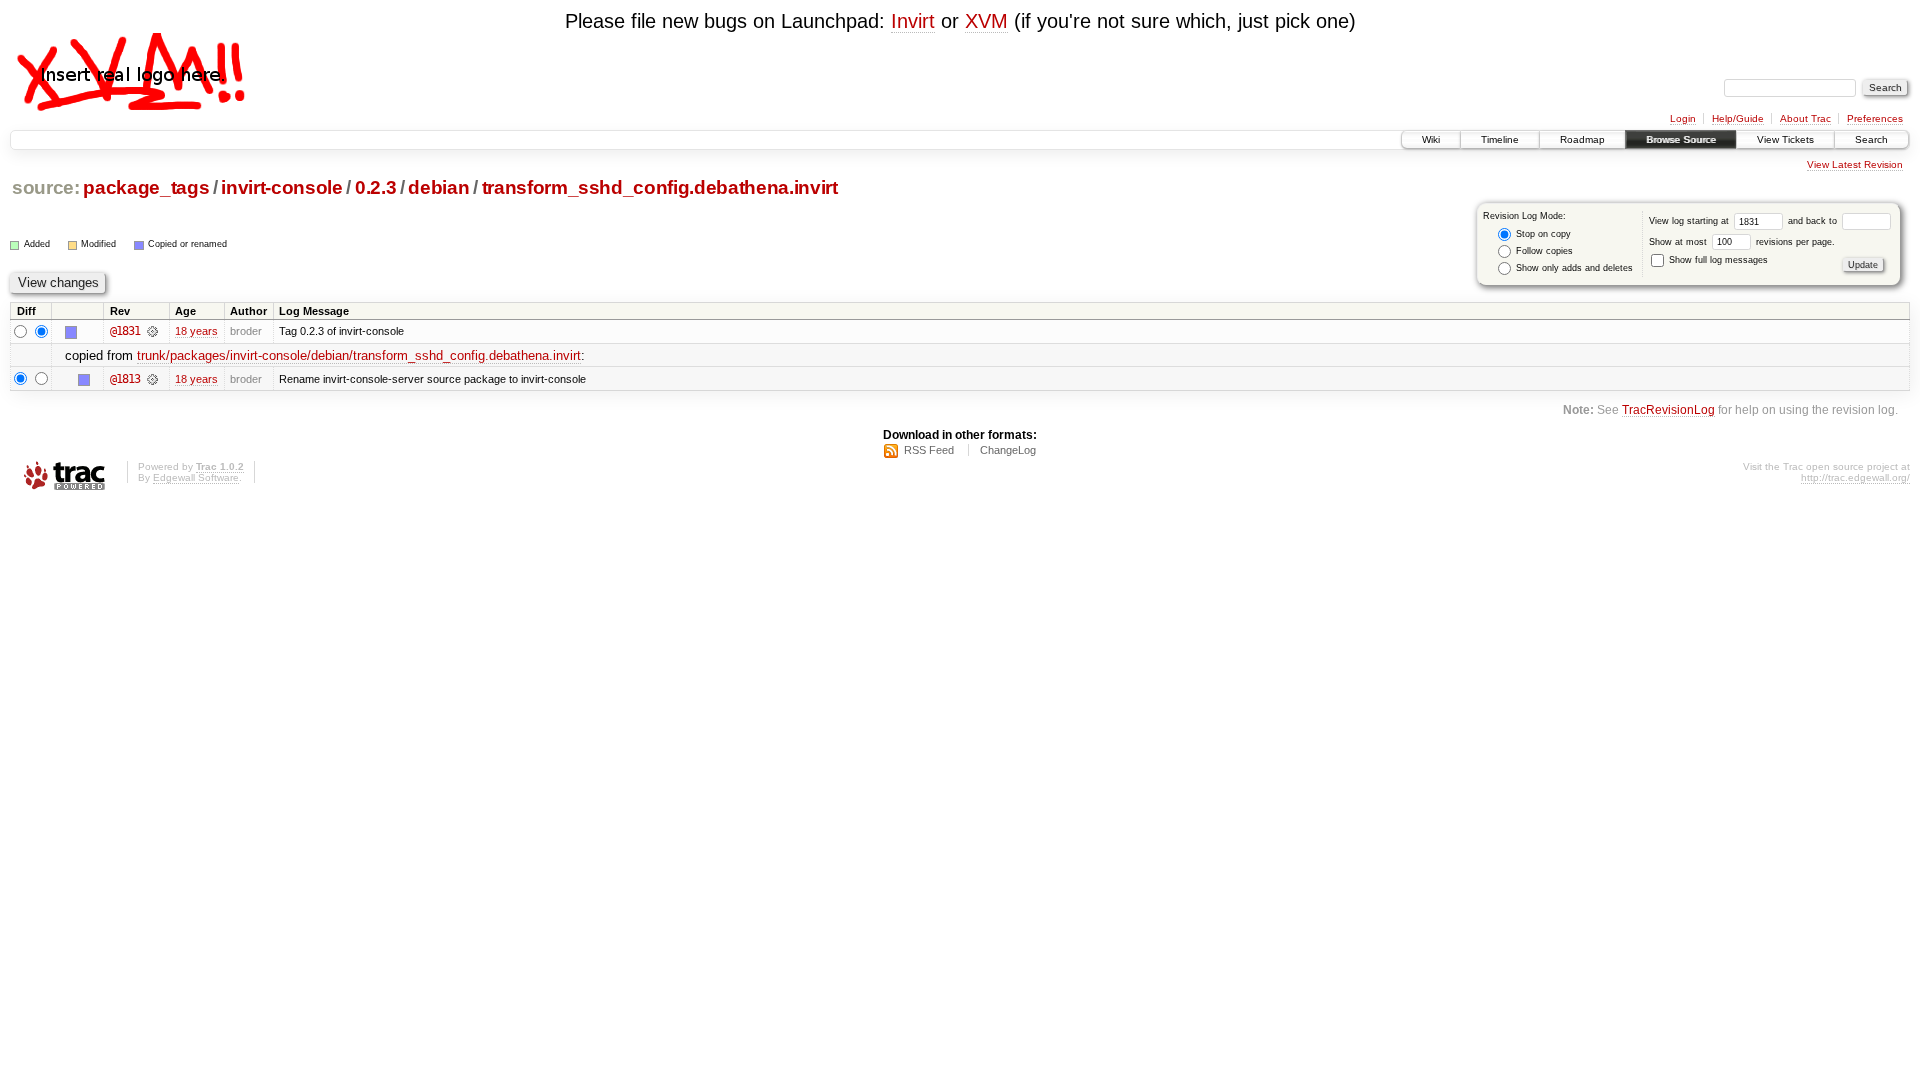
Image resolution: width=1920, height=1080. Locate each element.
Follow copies (1543, 251)
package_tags (146, 187)
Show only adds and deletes (1573, 268)
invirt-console (281, 187)
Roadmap (1582, 139)
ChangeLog (1008, 450)
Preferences (1875, 118)
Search (1871, 139)
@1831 (125, 331)
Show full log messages (1717, 260)
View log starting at (1690, 221)
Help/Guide (1738, 118)
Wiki (1431, 139)
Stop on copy (1542, 234)
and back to (1814, 221)
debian (438, 187)
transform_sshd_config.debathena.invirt (660, 187)
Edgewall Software (196, 477)
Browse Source (1681, 139)
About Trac (1805, 118)
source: (46, 187)
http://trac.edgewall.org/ (1855, 477)
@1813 (125, 379)
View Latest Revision (1855, 164)
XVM (986, 21)
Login (1683, 118)
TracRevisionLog (1668, 409)
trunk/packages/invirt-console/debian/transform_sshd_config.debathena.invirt (359, 355)
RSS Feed (929, 450)
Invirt (913, 21)
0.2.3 (375, 187)
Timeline (1500, 139)
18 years (196, 331)
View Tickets (1785, 139)
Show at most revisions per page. (1742, 242)
